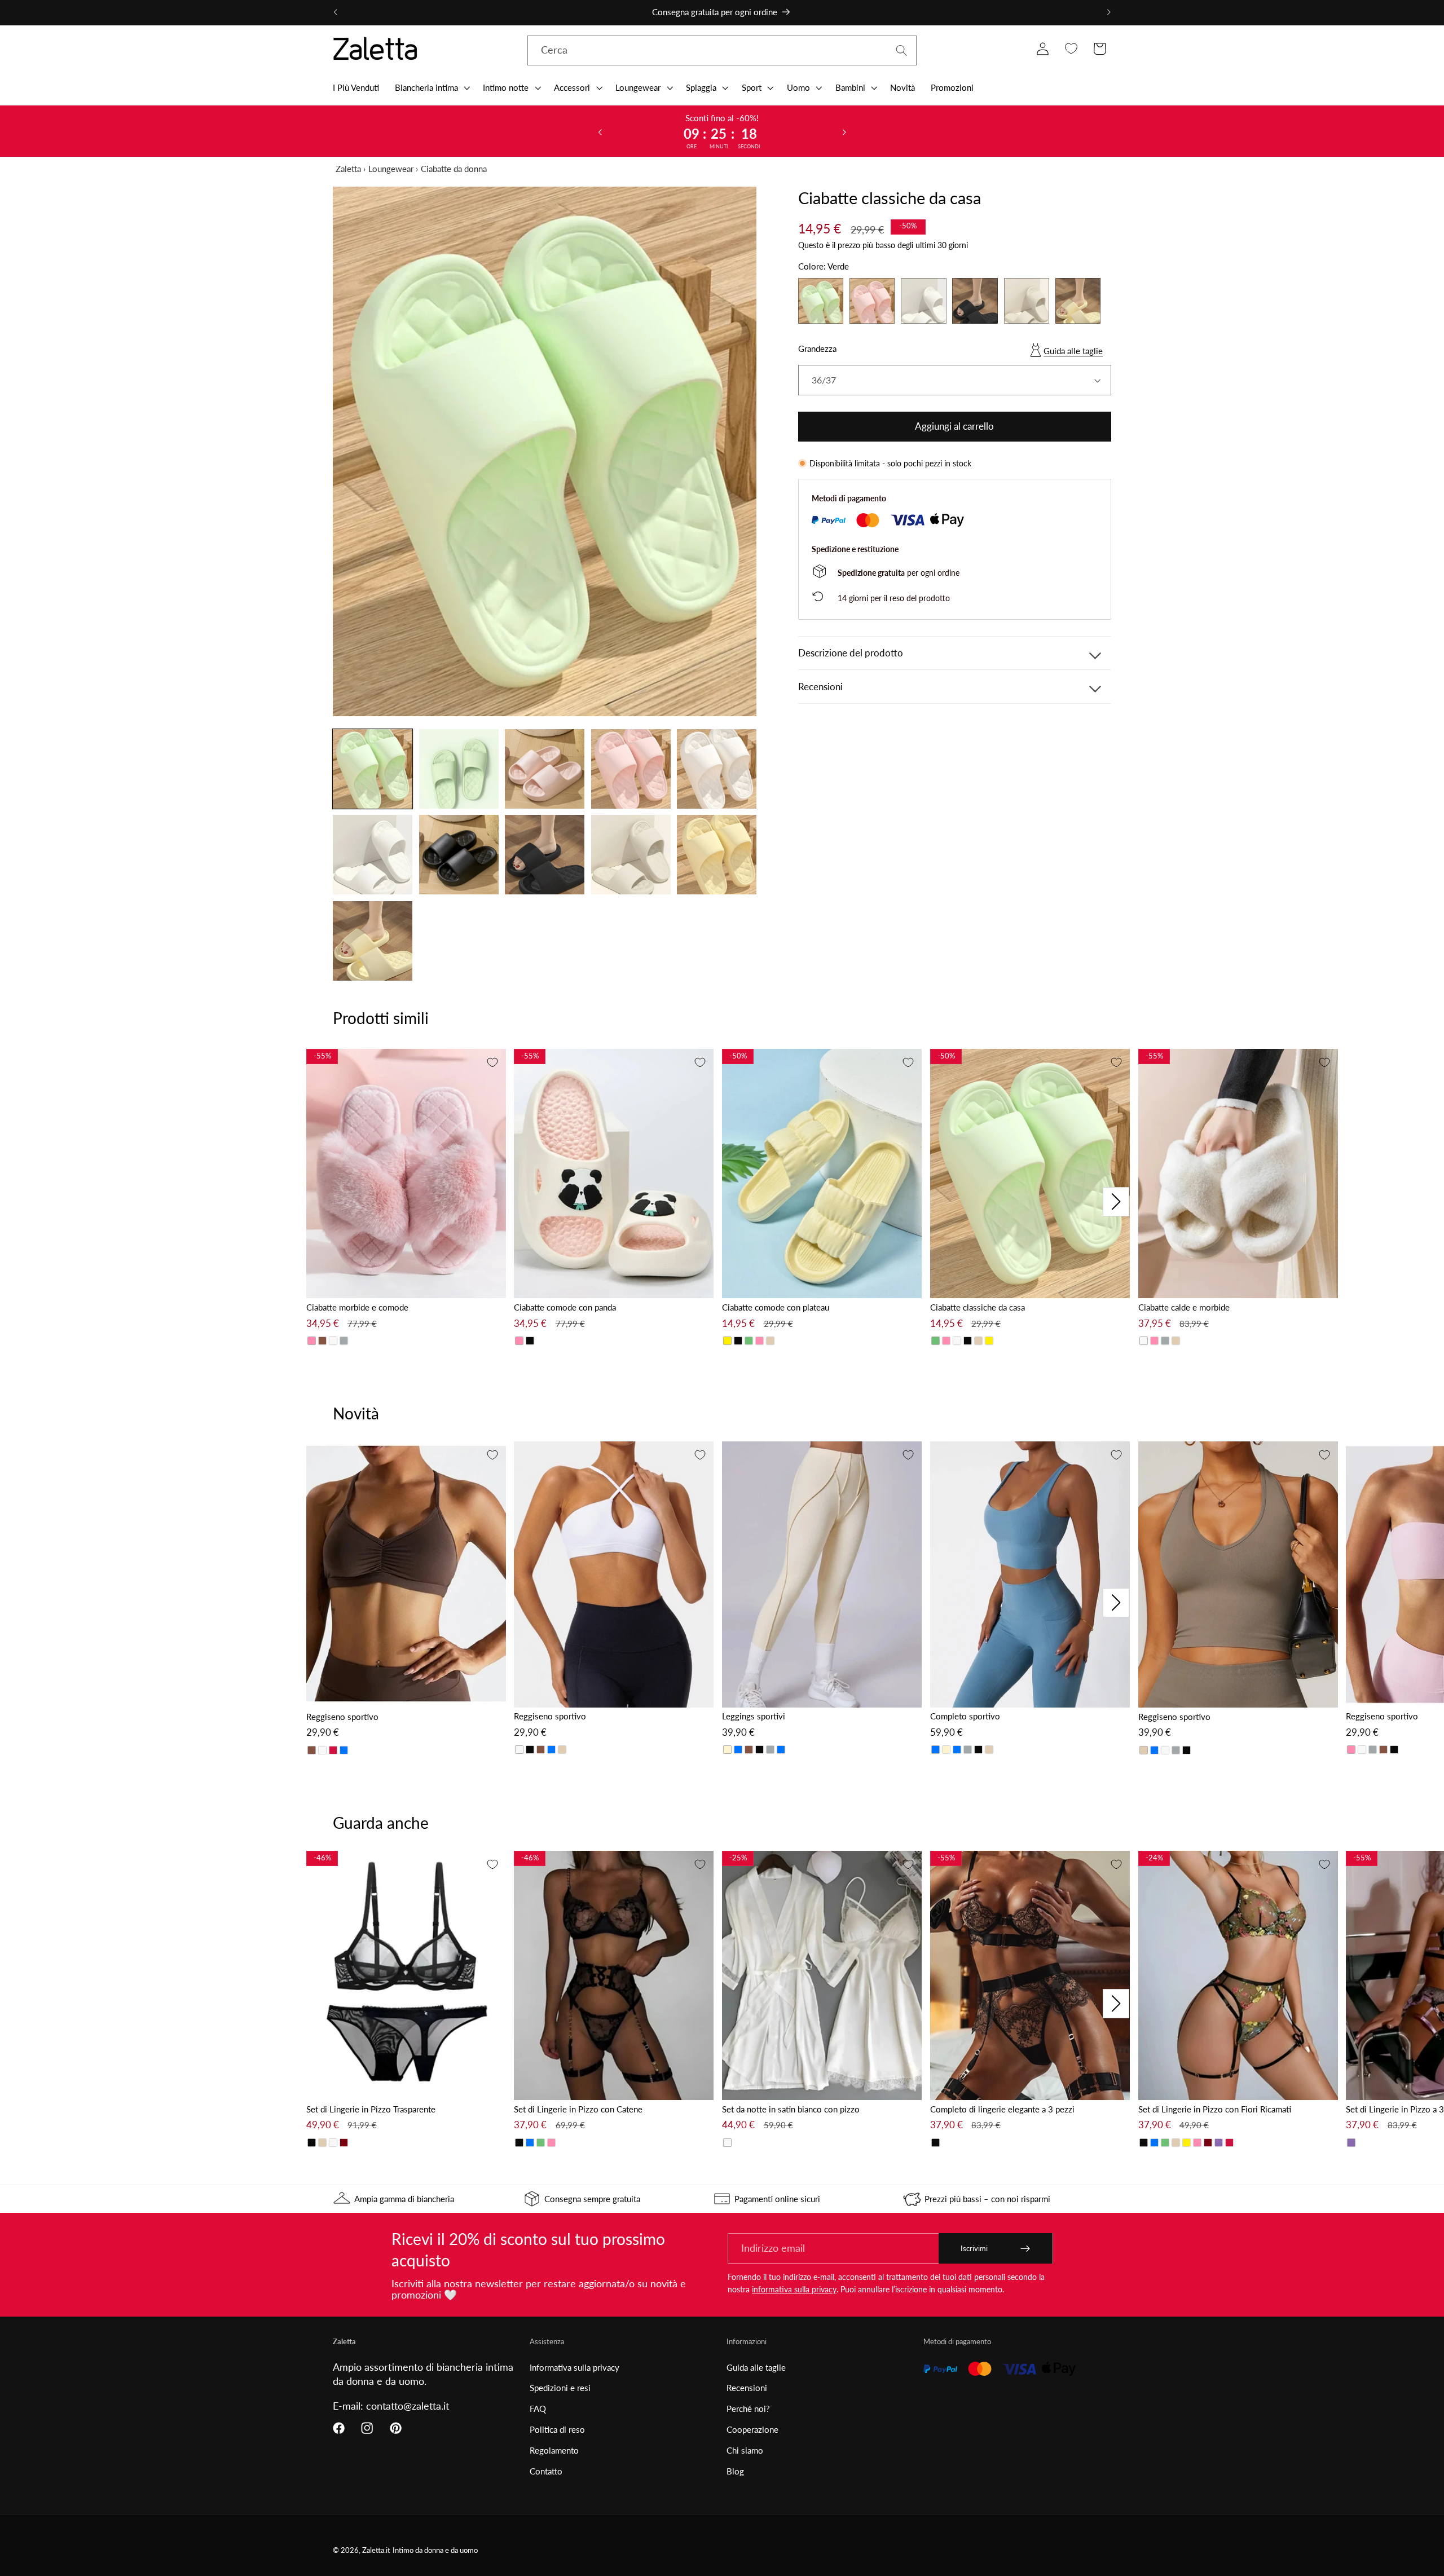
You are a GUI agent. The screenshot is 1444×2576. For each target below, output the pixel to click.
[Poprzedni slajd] (600, 131)
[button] (431, 87)
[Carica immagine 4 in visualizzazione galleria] (631, 769)
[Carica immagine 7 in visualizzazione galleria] (459, 855)
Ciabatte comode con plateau (776, 1307)
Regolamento (554, 2450)
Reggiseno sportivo (342, 1717)
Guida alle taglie (1073, 351)
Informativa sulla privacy (574, 2367)
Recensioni (747, 2388)
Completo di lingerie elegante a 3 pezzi (1002, 2109)
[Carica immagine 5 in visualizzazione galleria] (717, 769)
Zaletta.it (376, 2550)
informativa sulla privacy (794, 2289)
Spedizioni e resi (560, 2388)
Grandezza (817, 349)
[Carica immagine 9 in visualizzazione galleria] (631, 855)
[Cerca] (902, 50)
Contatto (546, 2471)
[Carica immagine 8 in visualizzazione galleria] (545, 855)
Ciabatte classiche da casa (978, 1307)
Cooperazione (752, 2429)
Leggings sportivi (754, 1716)
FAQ (538, 2409)
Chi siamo (745, 2450)
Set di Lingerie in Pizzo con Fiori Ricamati (1215, 2109)
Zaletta (348, 169)
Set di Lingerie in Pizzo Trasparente (371, 2109)
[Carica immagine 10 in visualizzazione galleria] (717, 855)
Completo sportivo (965, 1716)
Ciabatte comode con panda (565, 1307)
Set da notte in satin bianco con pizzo (791, 2109)
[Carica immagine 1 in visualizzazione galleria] (373, 769)
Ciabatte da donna (454, 169)
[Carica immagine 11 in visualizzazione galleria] (373, 941)
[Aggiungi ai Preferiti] (492, 1062)
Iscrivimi (974, 2248)
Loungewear (391, 169)
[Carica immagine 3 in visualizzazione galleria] (545, 769)
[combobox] (722, 51)
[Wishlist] (1071, 49)
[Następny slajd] (844, 131)
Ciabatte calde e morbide (1184, 1307)
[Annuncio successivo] (1108, 12)
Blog (735, 2471)
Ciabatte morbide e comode (357, 1307)
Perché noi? (748, 2409)
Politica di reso (557, 2429)
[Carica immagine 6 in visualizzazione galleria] (373, 855)
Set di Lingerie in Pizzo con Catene (578, 2109)
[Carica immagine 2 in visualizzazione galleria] (459, 769)
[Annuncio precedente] (336, 12)
